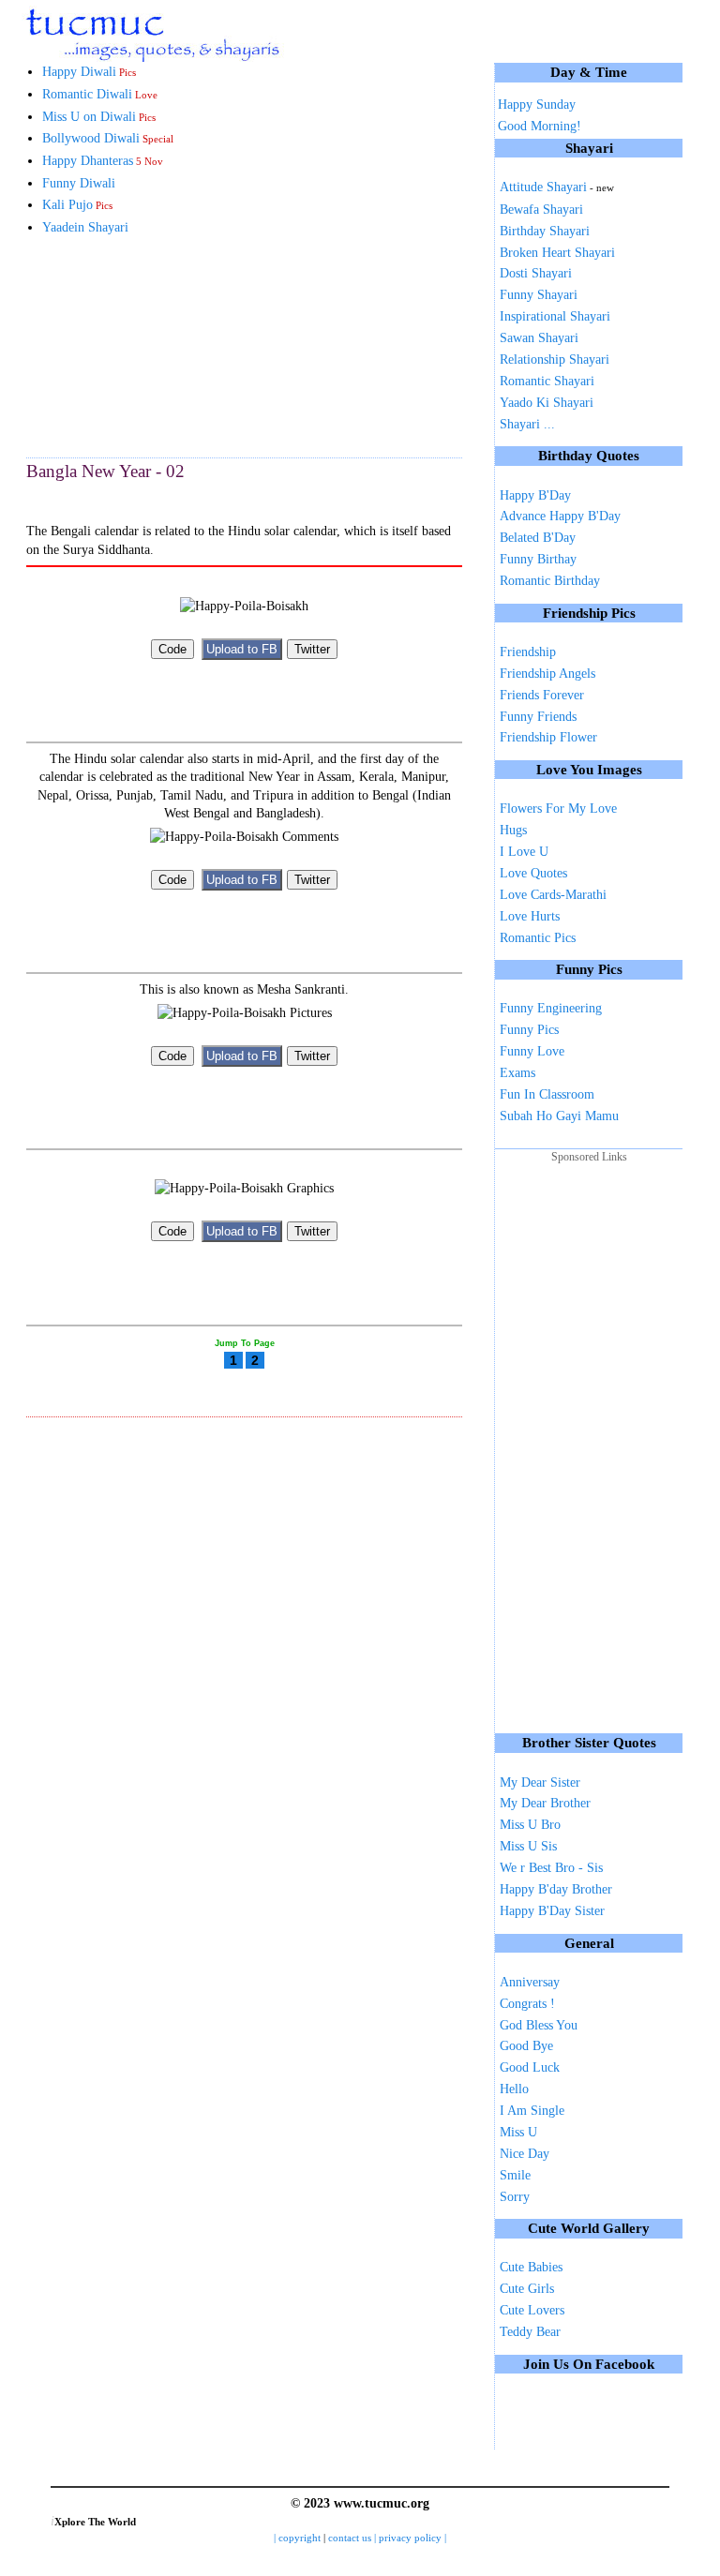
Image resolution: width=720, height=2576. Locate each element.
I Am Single (532, 2111)
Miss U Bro (530, 1825)
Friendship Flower (548, 737)
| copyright (299, 2538)
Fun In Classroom (547, 1094)
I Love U (524, 852)
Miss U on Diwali (99, 117)
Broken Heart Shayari (557, 253)
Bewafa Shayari (541, 210)
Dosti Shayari (536, 273)
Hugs (513, 830)
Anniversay (530, 1982)
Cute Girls (527, 2289)
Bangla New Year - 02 (105, 471)
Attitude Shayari (557, 187)
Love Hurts (530, 916)
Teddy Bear (530, 2332)
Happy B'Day (535, 495)
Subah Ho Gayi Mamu (559, 1116)
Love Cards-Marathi (553, 895)
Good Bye (526, 2046)
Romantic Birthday (550, 581)
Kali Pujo (77, 205)
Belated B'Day (538, 538)
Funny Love (532, 1051)
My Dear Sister (540, 1782)
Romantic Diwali (100, 94)
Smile (515, 2175)
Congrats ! (527, 2004)
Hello (514, 2089)
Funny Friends (538, 717)
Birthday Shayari (545, 231)
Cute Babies (531, 2267)
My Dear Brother (545, 1803)
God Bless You (539, 2025)
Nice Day (525, 2154)
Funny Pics (529, 1030)
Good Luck (530, 2067)
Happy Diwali (89, 72)
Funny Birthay (538, 559)
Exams (517, 1073)
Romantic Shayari (547, 381)
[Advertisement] (120, 346)
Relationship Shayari (555, 359)
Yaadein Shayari (85, 227)
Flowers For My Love (558, 809)
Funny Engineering (551, 1008)
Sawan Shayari (539, 338)
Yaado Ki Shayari (547, 403)
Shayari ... (527, 424)
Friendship (528, 652)
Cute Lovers (532, 2310)
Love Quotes (533, 873)
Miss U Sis (528, 1846)
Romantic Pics (538, 938)
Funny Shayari (539, 295)
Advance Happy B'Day (560, 516)
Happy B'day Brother (556, 1889)
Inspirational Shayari (555, 316)
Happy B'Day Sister (552, 1911)
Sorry (515, 2197)
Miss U (518, 2132)
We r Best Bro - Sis (551, 1868)
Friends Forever (542, 695)
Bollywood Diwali (108, 138)
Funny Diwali (79, 183)
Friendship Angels (547, 674)
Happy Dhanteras (103, 161)
